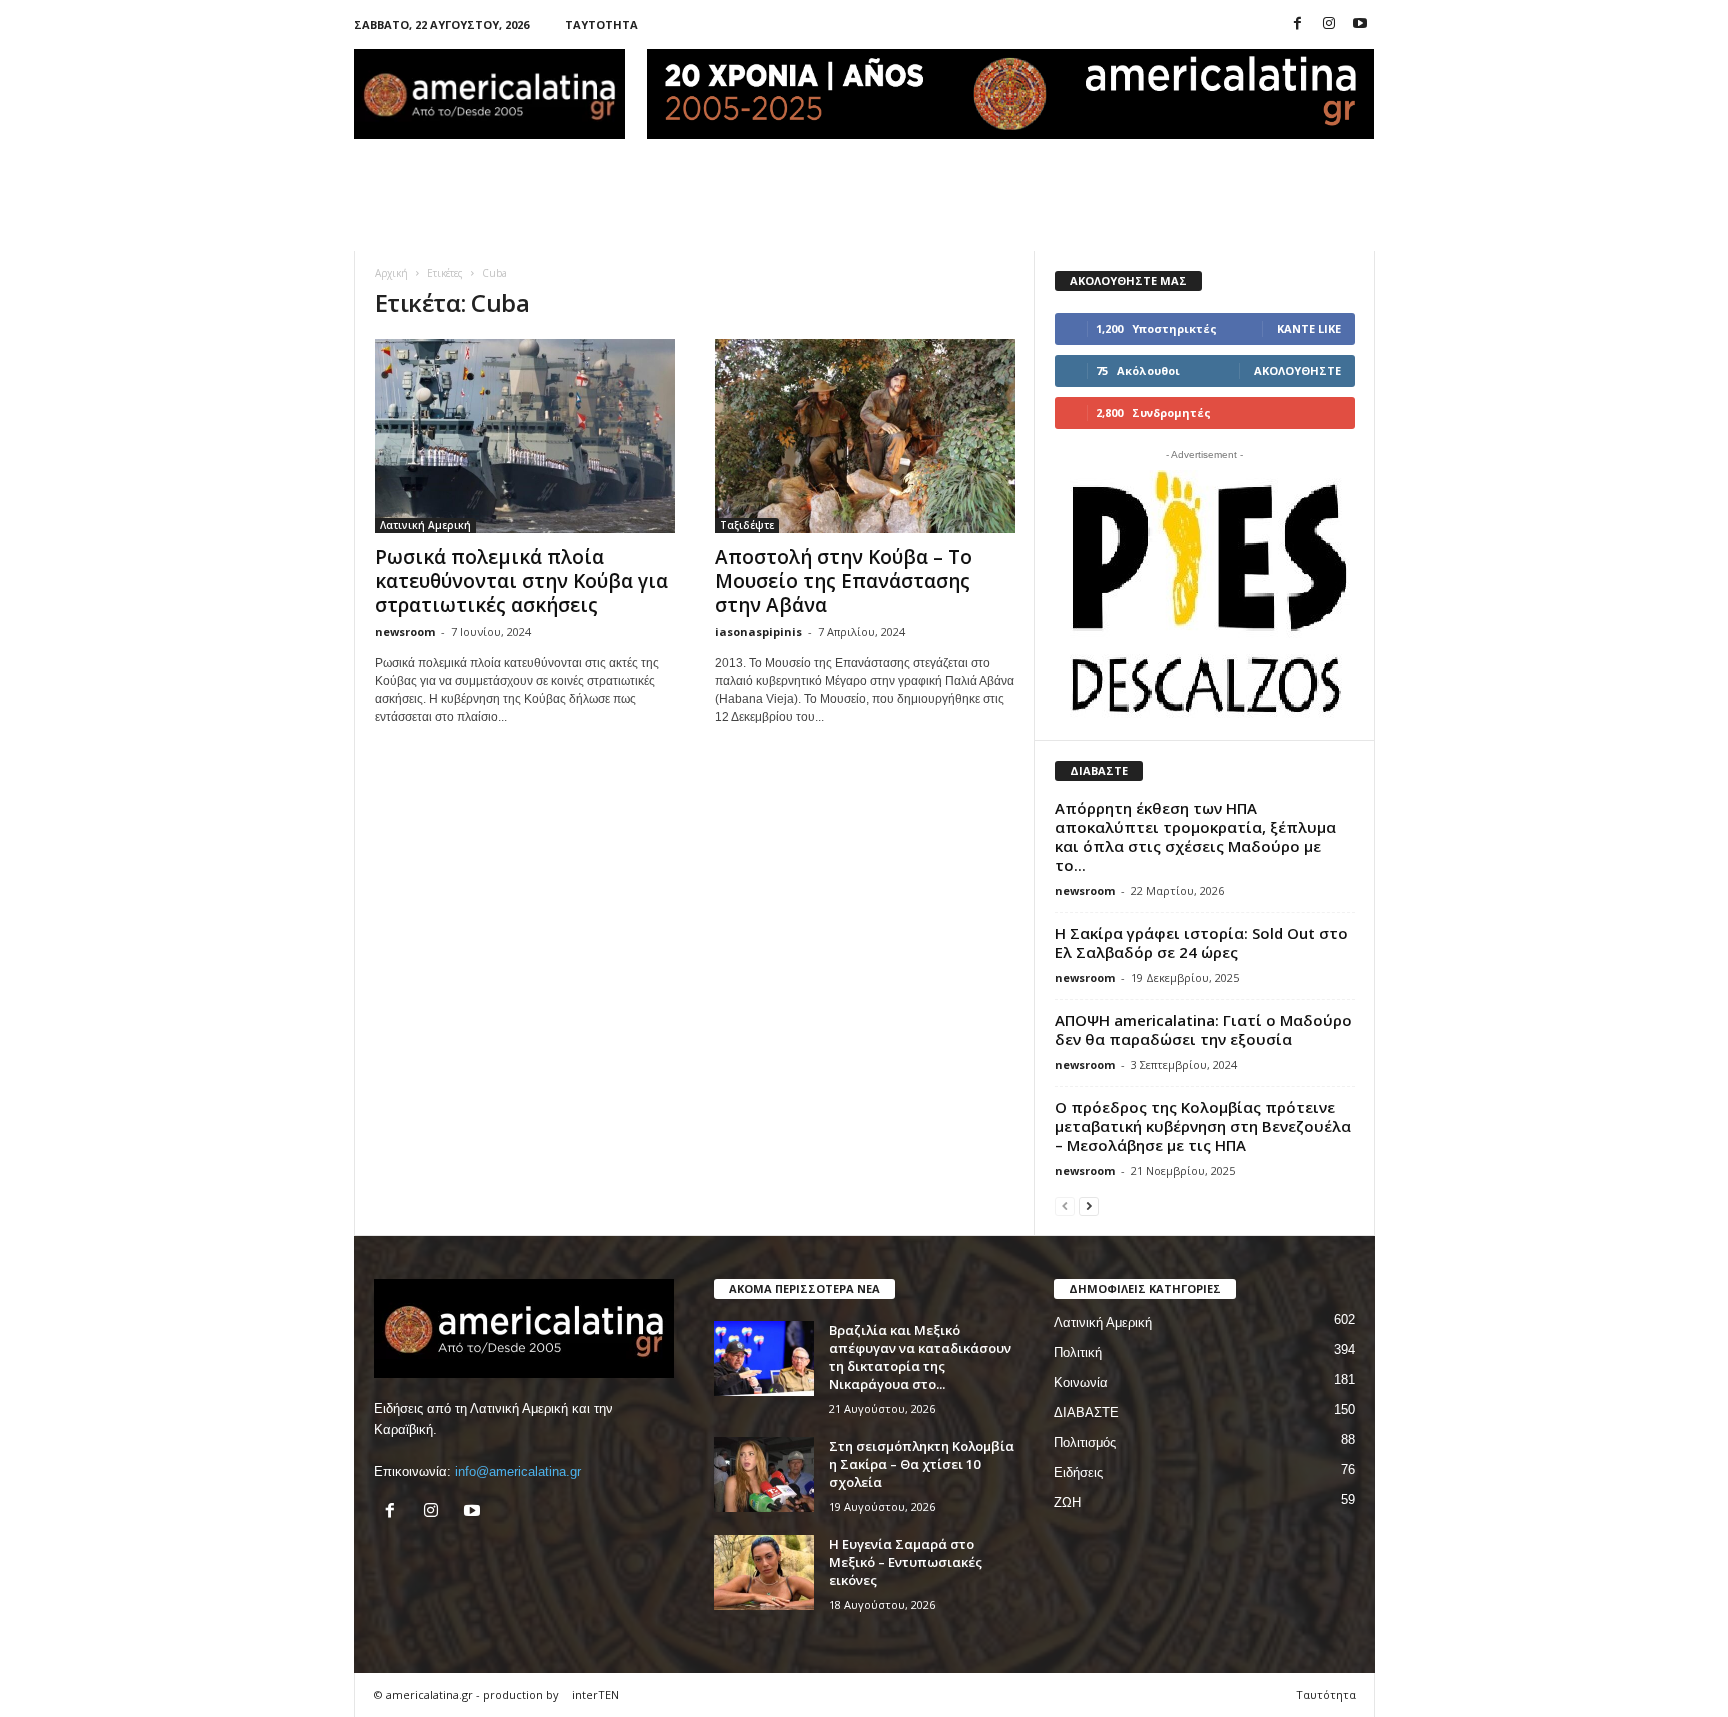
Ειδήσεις (1078, 1472)
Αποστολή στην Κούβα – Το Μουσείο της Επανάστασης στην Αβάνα (843, 581)
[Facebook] (1298, 24)
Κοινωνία (1081, 1382)
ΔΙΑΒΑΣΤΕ (1086, 1412)
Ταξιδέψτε (747, 525)
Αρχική (391, 273)
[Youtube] (1360, 24)
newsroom (405, 631)
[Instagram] (1329, 24)
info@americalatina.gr (518, 1471)
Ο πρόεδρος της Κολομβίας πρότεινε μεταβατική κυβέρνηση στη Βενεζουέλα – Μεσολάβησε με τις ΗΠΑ (1203, 1126)
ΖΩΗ (1067, 1502)
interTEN (595, 1694)
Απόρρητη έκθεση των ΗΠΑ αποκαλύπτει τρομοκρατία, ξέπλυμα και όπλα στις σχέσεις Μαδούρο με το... (1195, 836)
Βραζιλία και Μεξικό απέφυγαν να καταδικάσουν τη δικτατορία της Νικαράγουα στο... (920, 1357)
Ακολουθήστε (1297, 370)
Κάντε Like (1309, 328)
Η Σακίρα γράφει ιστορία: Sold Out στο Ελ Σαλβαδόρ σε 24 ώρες (1201, 942)
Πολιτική (1078, 1352)
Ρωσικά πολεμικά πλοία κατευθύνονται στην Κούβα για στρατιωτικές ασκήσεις (521, 581)
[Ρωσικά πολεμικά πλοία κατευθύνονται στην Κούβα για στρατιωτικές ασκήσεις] (525, 436)
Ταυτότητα (601, 24)
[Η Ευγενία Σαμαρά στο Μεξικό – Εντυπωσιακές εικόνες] (764, 1572)
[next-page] (1089, 1205)
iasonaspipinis (758, 631)
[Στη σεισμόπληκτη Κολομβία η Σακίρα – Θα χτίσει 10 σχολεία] (764, 1474)
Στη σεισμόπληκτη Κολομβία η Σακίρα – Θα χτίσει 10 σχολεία (921, 1464)
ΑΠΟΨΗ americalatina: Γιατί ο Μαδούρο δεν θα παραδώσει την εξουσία (1203, 1029)
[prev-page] (1065, 1205)
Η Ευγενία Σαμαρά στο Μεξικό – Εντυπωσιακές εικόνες (905, 1562)
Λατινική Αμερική (425, 525)
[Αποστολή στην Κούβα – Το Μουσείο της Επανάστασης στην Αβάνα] (865, 436)
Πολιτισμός (1085, 1442)
